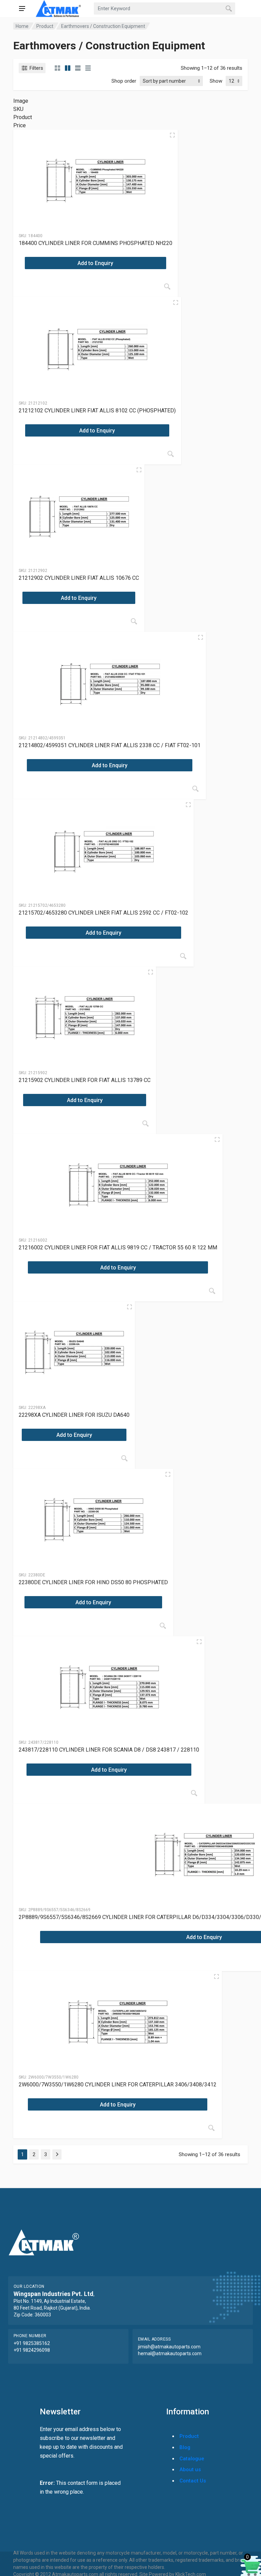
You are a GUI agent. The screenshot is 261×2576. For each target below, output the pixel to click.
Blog (185, 2447)
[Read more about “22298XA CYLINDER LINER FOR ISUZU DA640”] (124, 1458)
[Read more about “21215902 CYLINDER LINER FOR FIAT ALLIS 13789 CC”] (145, 1123)
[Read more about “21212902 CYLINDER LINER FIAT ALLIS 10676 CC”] (134, 621)
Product (45, 26)
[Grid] (57, 68)
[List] (78, 68)
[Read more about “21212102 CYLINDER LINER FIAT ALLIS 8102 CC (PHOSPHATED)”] (171, 454)
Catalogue (192, 2459)
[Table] (88, 68)
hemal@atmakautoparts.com (170, 2353)
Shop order (124, 81)
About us (190, 2470)
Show (216, 81)
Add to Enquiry (95, 263)
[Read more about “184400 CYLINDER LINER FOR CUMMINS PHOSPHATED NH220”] (167, 286)
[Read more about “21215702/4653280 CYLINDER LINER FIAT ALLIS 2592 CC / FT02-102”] (183, 956)
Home (22, 26)
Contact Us (193, 2481)
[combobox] (164, 9)
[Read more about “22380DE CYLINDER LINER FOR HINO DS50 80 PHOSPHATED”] (163, 1626)
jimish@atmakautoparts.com (169, 2347)
